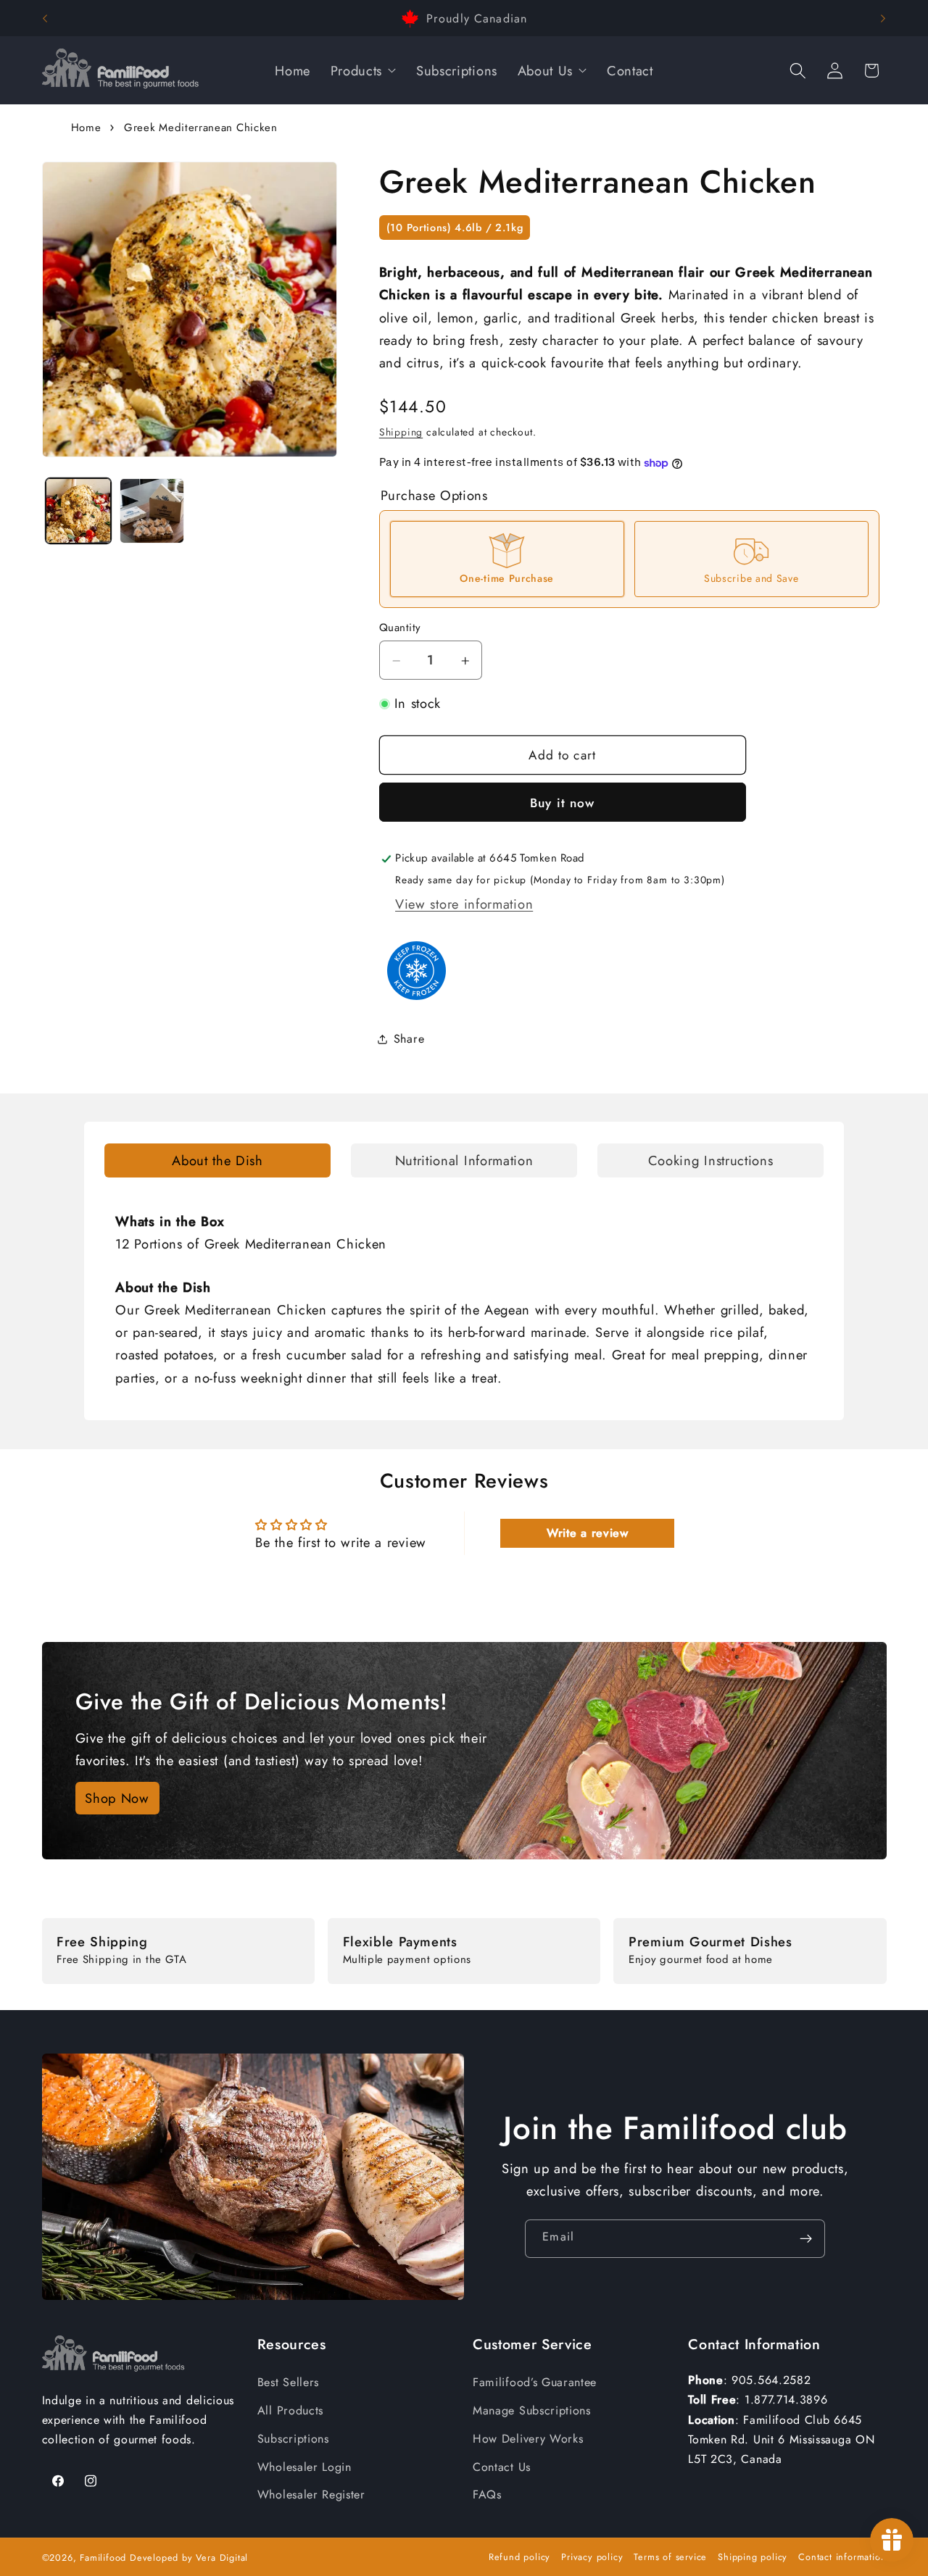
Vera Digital (222, 2558)
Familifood (103, 2558)
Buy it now (563, 803)
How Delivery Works (528, 2439)
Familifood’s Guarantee (535, 2382)
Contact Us (502, 2467)
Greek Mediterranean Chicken (201, 128)
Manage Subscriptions (532, 2410)
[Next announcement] (883, 18)
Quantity (400, 629)
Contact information (842, 2557)
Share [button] (409, 1039)
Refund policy (519, 2557)
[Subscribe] (807, 2239)
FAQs (487, 2494)
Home (86, 128)
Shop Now (117, 1798)
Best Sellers (288, 2382)
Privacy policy (592, 2557)
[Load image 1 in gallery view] (78, 511)
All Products (290, 2410)
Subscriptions (293, 2439)
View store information (464, 904)
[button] (798, 71)
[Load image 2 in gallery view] (152, 511)
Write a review (588, 1533)
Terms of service (670, 2557)
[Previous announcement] (45, 18)
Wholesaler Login (304, 2467)
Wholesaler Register (311, 2494)
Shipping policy (753, 2557)
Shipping (401, 433)
